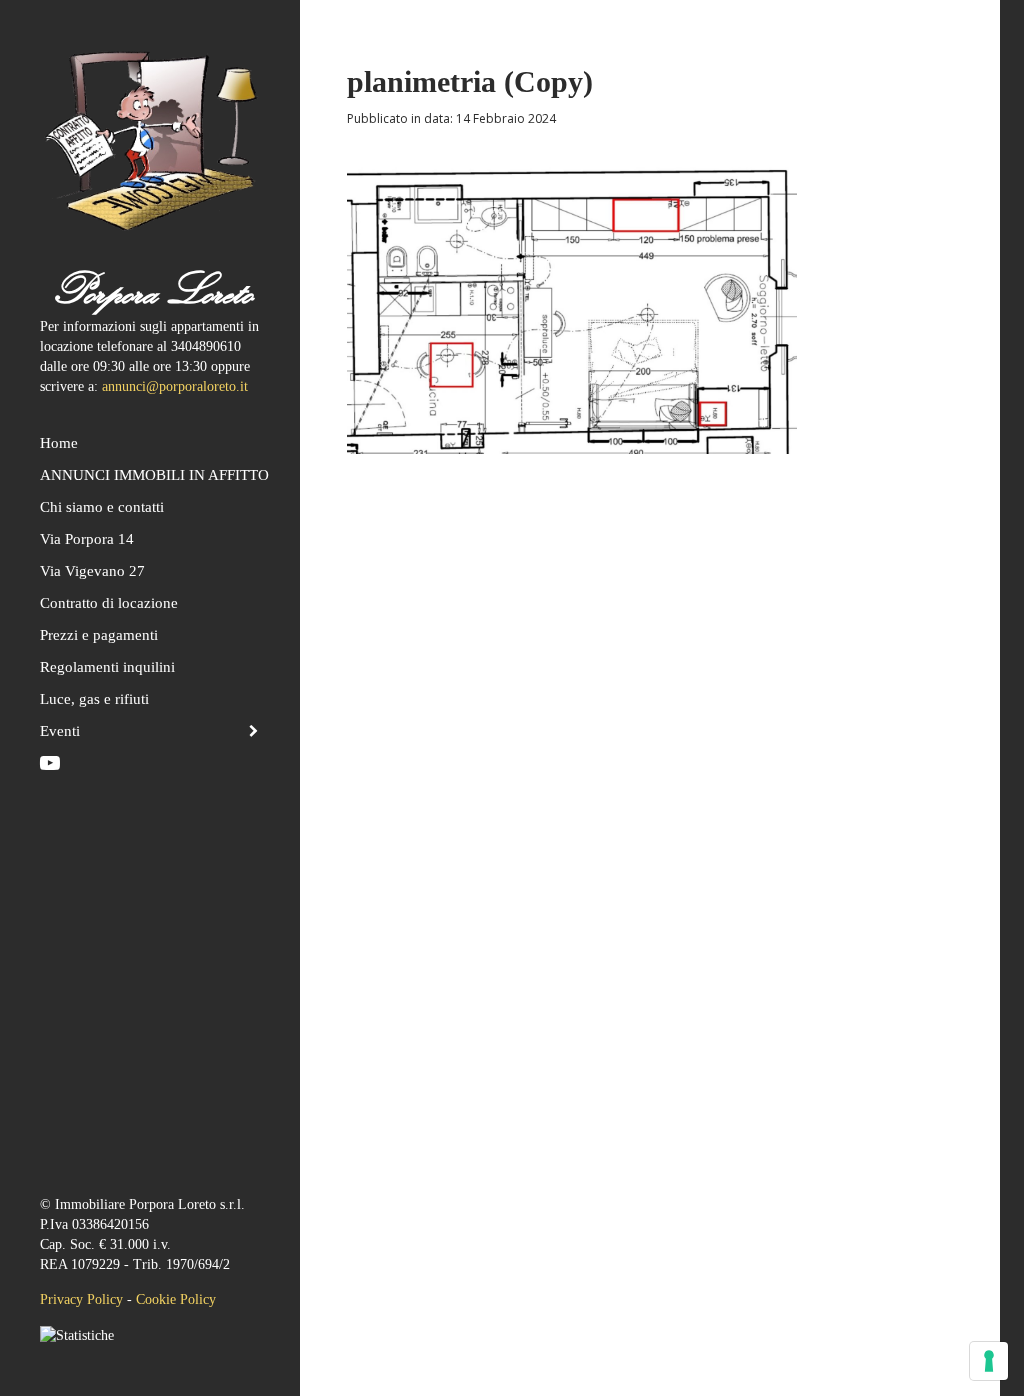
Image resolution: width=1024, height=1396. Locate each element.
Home (59, 443)
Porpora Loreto (150, 290)
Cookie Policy (176, 1299)
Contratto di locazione (109, 603)
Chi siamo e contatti (102, 507)
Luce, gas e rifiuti (94, 699)
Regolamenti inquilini (107, 667)
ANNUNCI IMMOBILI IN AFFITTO (150, 475)
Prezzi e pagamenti (99, 635)
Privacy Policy (81, 1299)
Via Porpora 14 (87, 539)
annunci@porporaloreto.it (175, 386)
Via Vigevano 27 (92, 571)
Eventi (60, 731)
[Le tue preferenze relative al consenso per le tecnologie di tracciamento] (989, 1361)
